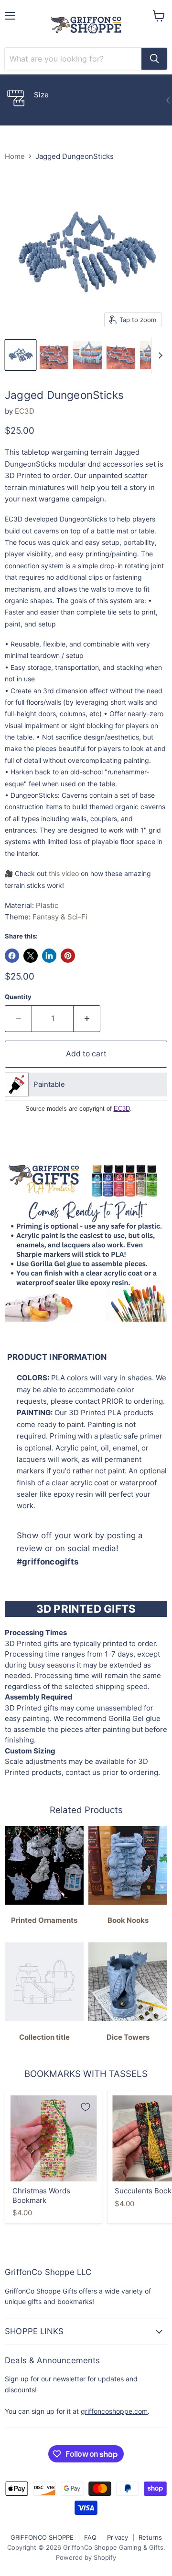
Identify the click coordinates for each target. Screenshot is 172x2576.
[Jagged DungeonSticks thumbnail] (21, 355)
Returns (150, 2537)
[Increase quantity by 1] (87, 1019)
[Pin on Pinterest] (68, 956)
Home (15, 156)
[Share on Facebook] (12, 956)
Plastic (47, 905)
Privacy (118, 2537)
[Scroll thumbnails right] (159, 356)
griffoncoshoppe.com (114, 2411)
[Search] (154, 59)
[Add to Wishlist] (86, 2107)
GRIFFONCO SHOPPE (42, 2537)
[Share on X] (31, 956)
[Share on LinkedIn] (49, 956)
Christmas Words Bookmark (41, 2195)
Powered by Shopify (86, 2557)
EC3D (25, 411)
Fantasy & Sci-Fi (60, 917)
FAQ (90, 2537)
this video (64, 873)
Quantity (18, 997)
